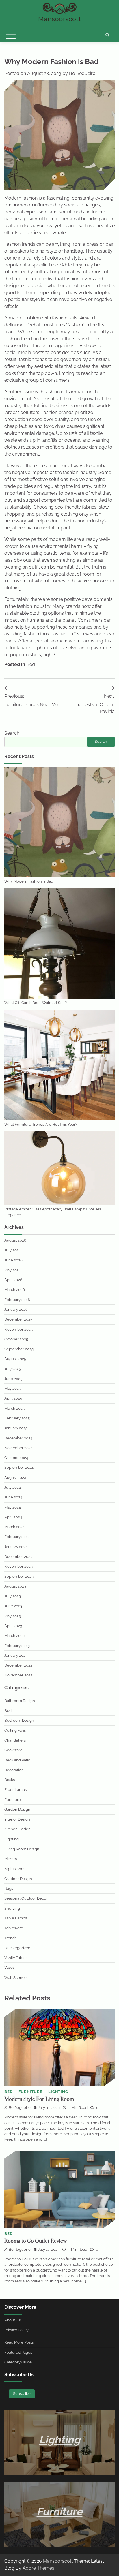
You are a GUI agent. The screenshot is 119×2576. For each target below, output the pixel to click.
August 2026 (15, 1240)
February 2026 (17, 1300)
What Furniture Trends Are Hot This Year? (41, 1124)
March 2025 (14, 1408)
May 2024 (13, 1507)
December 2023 (18, 1557)
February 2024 (17, 1537)
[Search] (107, 35)
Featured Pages (18, 2352)
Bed (31, 664)
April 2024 (13, 1517)
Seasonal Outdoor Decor (26, 1898)
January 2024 (16, 1547)
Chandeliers (15, 1740)
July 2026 (13, 1250)
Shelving (12, 1908)
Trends (10, 1938)
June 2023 (13, 1606)
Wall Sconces (16, 1978)
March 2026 (15, 1290)
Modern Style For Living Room (39, 2099)
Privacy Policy (16, 2330)
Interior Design (17, 1819)
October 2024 (16, 1458)
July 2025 (13, 1369)
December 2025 (18, 1319)
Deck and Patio (17, 1760)
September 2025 (19, 1349)
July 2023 (13, 1596)
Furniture (13, 1800)
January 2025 (16, 1428)
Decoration (14, 1770)
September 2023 (19, 1576)
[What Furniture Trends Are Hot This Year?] (59, 1066)
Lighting (12, 1839)
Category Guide (18, 2362)
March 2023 (14, 1636)
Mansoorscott (58, 2561)
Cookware (13, 1750)
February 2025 (17, 1418)
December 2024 (18, 1438)
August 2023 (15, 1586)
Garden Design (17, 1809)
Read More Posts (19, 2342)
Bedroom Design (19, 1720)
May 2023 (13, 1616)
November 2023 (18, 1566)
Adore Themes (38, 2568)
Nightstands (15, 1869)
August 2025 (15, 1359)
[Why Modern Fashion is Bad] (59, 822)
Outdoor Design (18, 1879)
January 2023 (16, 1655)
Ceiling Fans (15, 1730)
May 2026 (13, 1270)
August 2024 (15, 1478)
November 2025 (18, 1329)
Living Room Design (22, 1849)
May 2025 (13, 1388)
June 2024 (13, 1497)
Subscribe (22, 2394)
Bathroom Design (20, 1701)
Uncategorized (17, 1948)
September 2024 (19, 1467)
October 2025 (16, 1339)
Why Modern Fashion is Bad (29, 881)
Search (12, 733)
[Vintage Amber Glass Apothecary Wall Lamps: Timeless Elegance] (59, 1169)
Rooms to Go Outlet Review (36, 2241)
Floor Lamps (15, 1790)
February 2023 (17, 1646)
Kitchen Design (17, 1829)
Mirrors (11, 1859)
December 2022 (18, 1665)
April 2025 (13, 1398)
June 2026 (13, 1260)
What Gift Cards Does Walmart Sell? (36, 1003)
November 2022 (18, 1675)
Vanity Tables (16, 1958)
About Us (12, 2320)
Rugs (9, 1888)
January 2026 (16, 1309)
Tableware (14, 1928)
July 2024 (13, 1487)
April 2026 (13, 1280)
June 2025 (13, 1379)
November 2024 (18, 1448)
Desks (10, 1780)
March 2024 (14, 1527)
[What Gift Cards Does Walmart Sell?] (59, 944)
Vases (9, 1967)
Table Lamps (16, 1918)
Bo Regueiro (82, 73)
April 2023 (13, 1626)
